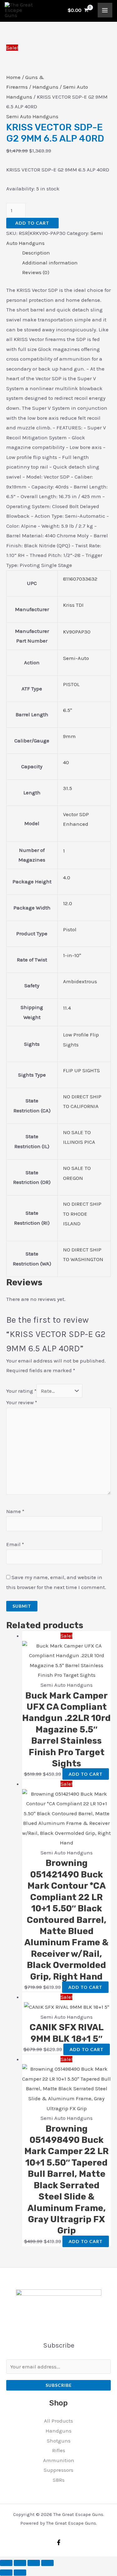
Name (15, 1511)
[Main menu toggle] (105, 10)
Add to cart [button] (86, 1774)
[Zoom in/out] (6, 2563)
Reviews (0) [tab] (36, 272)
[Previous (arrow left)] (6, 2573)
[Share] (34, 2563)
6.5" (68, 710)
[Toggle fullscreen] (20, 2563)
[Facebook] (59, 2542)
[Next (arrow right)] (20, 2573)
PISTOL (71, 684)
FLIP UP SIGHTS (81, 1070)
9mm (69, 736)
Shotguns (59, 2441)
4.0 (67, 877)
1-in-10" (72, 955)
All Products (58, 2421)
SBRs (59, 2480)
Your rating (21, 1391)
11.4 (67, 1008)
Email (15, 1544)
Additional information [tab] (50, 263)
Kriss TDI (73, 605)
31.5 (68, 788)
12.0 (68, 903)
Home (13, 77)
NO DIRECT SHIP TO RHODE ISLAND (82, 1214)
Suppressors (58, 2470)
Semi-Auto (76, 658)
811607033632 (80, 579)
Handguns (45, 87)
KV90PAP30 (77, 632)
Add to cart (32, 223)
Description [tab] (36, 253)
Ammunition (59, 2460)
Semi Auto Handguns (32, 116)
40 (66, 762)
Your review (22, 1402)
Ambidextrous (80, 981)
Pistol (70, 929)
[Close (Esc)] (47, 2563)
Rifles (59, 2450)
